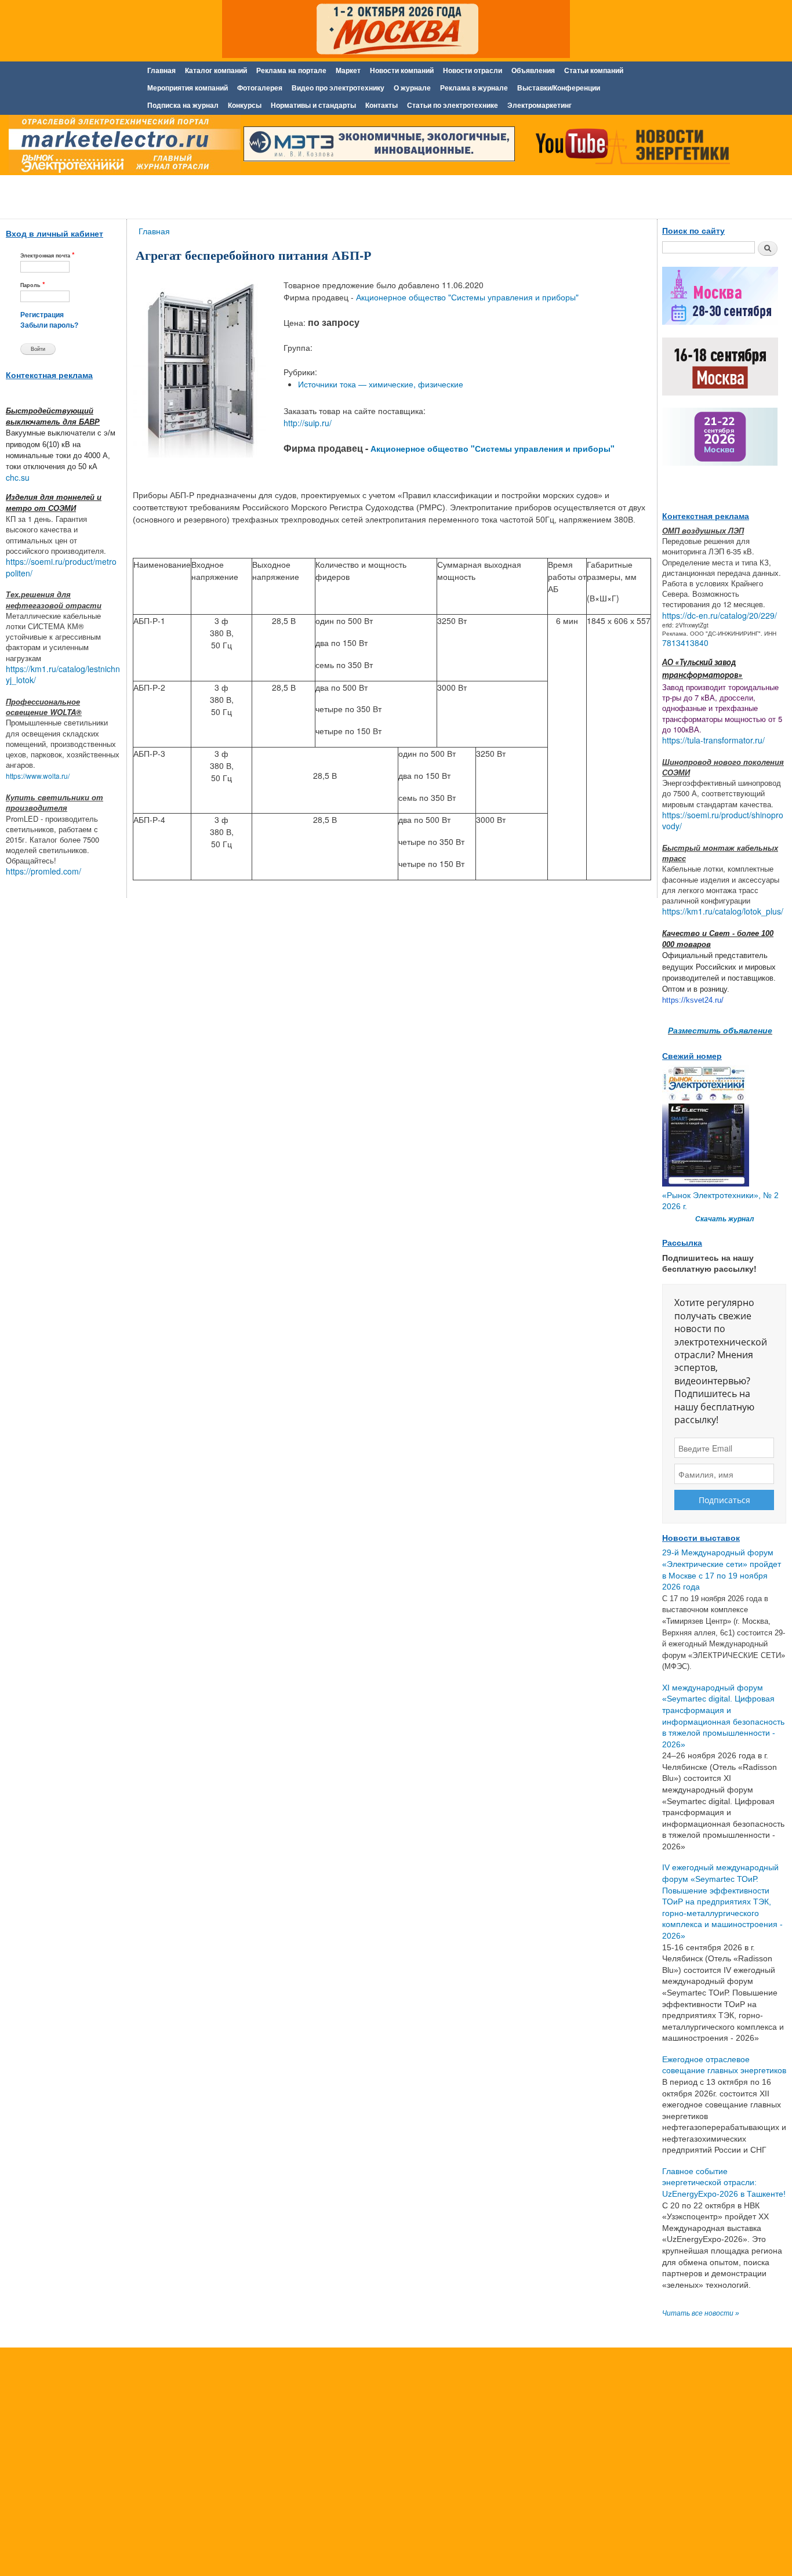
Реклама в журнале (474, 88)
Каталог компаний (216, 71)
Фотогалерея (260, 88)
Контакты (382, 106)
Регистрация (42, 315)
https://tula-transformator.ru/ (713, 740)
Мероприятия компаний (188, 88)
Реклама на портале (291, 71)
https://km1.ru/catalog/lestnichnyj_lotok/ (63, 674)
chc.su (18, 477)
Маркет (348, 71)
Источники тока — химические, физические (381, 384)
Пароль (33, 284)
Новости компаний (402, 71)
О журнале (412, 88)
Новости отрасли (473, 71)
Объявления (533, 71)
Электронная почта (48, 255)
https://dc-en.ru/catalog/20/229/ (720, 615)
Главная (161, 71)
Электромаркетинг (539, 106)
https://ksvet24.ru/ (693, 1000)
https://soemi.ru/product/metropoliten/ (61, 567)
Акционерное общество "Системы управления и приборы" (467, 297)
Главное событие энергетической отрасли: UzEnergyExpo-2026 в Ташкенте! (724, 2183)
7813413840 (685, 643)
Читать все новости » (701, 2313)
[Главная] (122, 147)
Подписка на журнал (183, 106)
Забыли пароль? (49, 325)
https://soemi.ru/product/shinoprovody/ (723, 821)
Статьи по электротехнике (453, 106)
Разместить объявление (720, 1030)
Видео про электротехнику (338, 88)
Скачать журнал (724, 1219)
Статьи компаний (594, 71)
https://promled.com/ (43, 871)
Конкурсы (245, 106)
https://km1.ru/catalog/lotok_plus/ (723, 911)
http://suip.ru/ (308, 423)
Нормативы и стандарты (313, 106)
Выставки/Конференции (559, 88)
